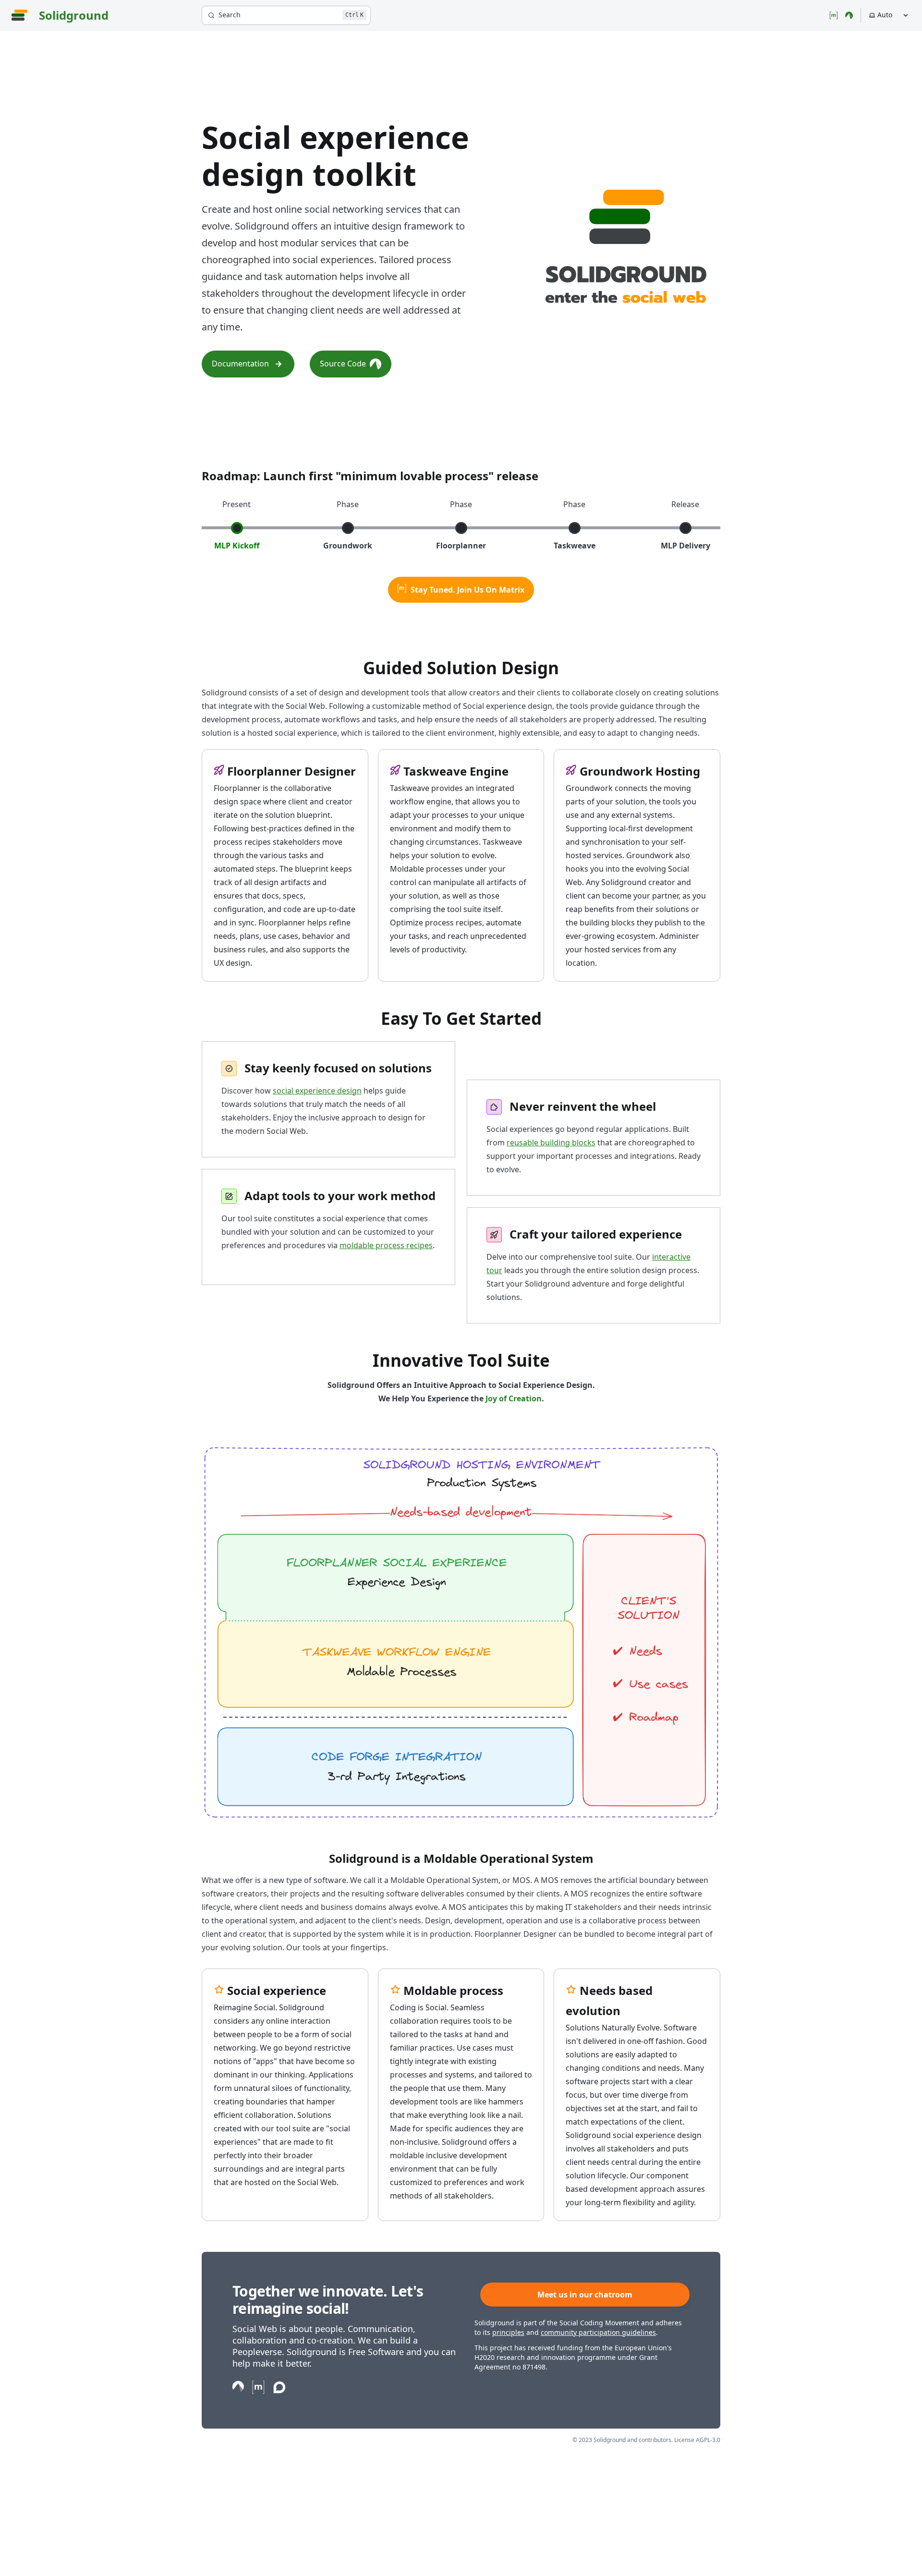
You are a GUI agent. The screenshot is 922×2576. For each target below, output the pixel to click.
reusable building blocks (551, 1142)
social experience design (317, 1091)
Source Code (343, 364)
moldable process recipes (386, 1245)
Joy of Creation (514, 1398)
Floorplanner (461, 546)
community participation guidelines (598, 2332)
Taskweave (575, 546)
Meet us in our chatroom (585, 2295)
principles (508, 2332)
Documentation (240, 364)
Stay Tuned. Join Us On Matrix (467, 590)
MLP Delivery (685, 546)
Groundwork (348, 546)
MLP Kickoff (237, 546)
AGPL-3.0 (708, 2440)
